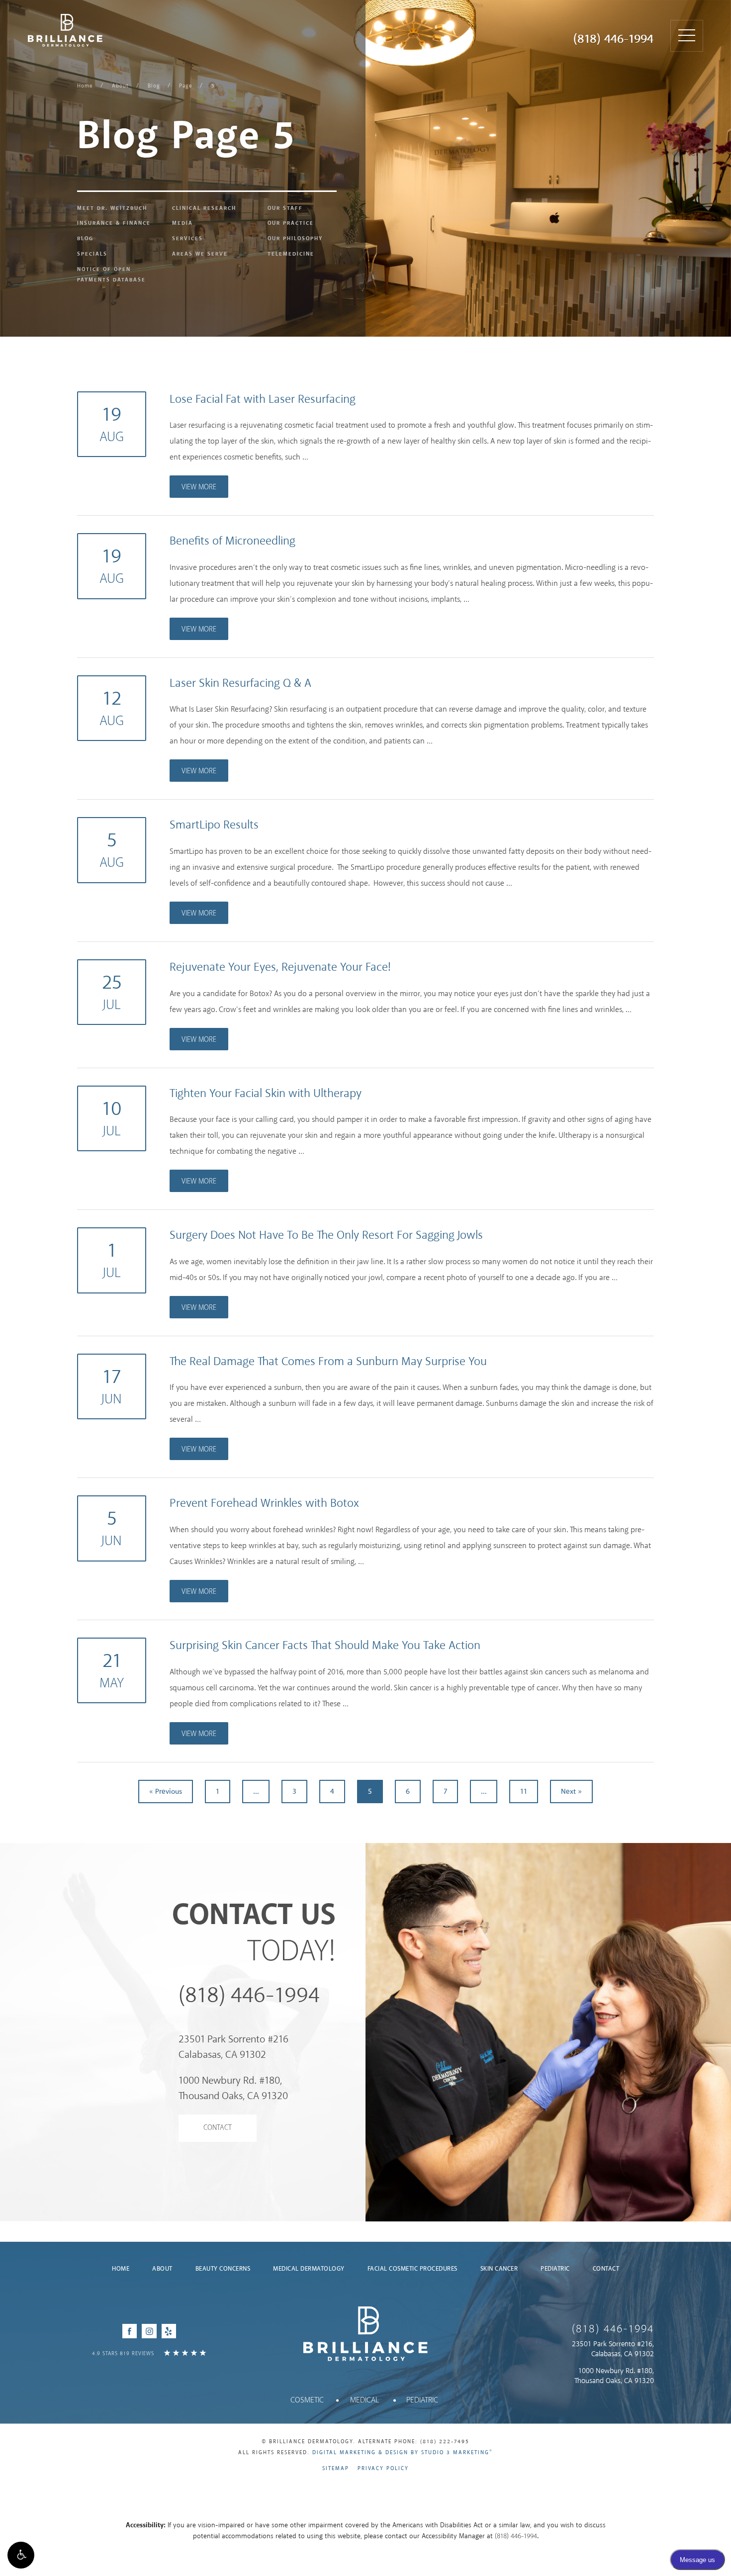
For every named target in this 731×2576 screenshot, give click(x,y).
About (120, 86)
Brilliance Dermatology (65, 30)
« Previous (166, 1792)
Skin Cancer (499, 2269)
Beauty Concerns (223, 2269)
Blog (154, 86)
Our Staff (285, 208)
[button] (21, 2555)
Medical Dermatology (309, 2269)
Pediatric (555, 2269)
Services (187, 239)
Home (85, 86)
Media (183, 223)
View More (199, 487)
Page (186, 86)
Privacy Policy (383, 2469)
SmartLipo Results (214, 825)
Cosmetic (307, 2400)
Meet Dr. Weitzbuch (112, 208)
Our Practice (291, 223)
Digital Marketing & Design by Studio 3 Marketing (403, 2453)
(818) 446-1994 (613, 39)
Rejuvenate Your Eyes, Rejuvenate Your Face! (280, 967)
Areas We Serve (200, 254)
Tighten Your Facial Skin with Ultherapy (266, 1094)
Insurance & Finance (114, 223)
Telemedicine (291, 254)
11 (524, 1792)
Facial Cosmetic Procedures (412, 2269)
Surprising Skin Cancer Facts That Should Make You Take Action (325, 1646)
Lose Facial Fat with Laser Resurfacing (263, 400)
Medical (365, 2400)
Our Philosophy (295, 239)
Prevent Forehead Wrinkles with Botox (264, 1504)
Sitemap (336, 2469)
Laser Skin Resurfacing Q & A (240, 684)
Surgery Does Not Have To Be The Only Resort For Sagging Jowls (326, 1236)
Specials (92, 254)
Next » (571, 1792)
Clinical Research (204, 208)
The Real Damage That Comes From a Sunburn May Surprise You (328, 1362)
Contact (218, 2128)
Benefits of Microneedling (232, 541)
